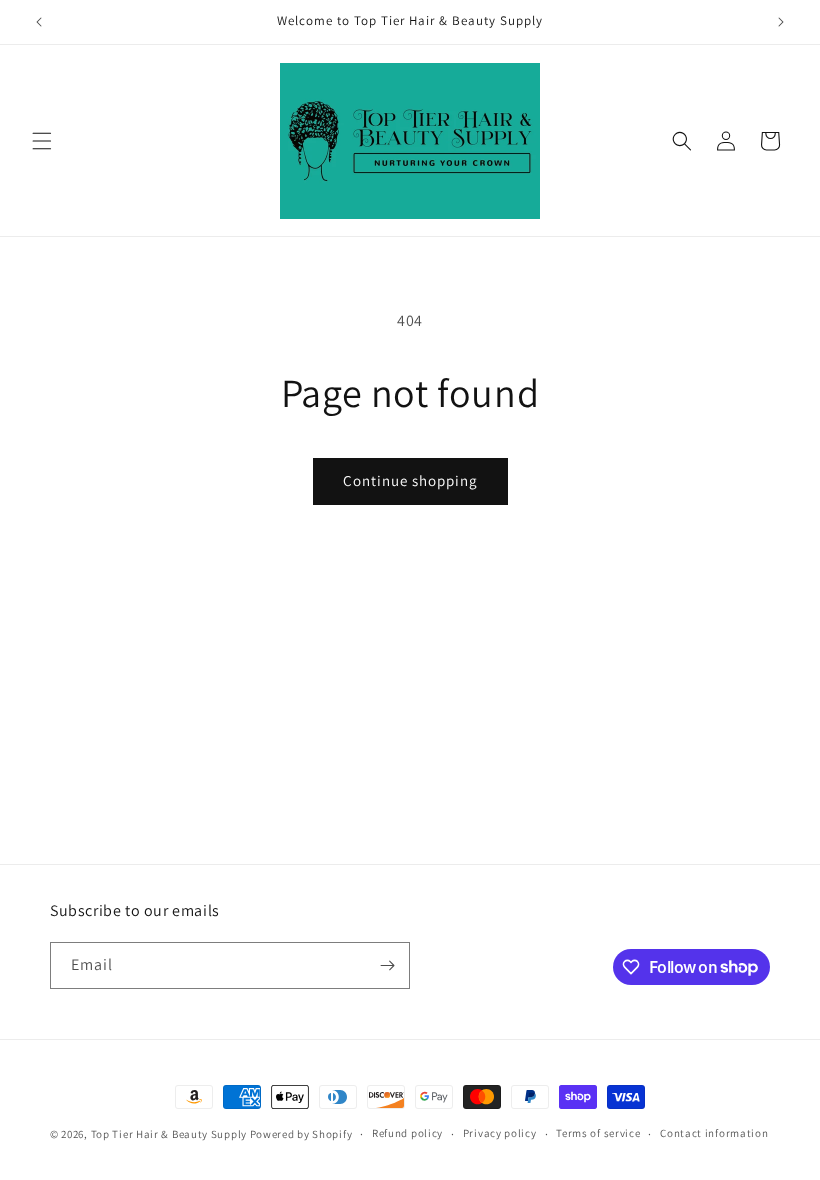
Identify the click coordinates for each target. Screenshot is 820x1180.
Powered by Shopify (301, 1134)
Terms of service (598, 1133)
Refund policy (407, 1133)
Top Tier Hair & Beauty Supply (169, 1134)
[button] (42, 141)
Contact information (714, 1133)
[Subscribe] (387, 965)
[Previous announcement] (39, 22)
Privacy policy (500, 1133)
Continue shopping (410, 480)
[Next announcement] (781, 22)
